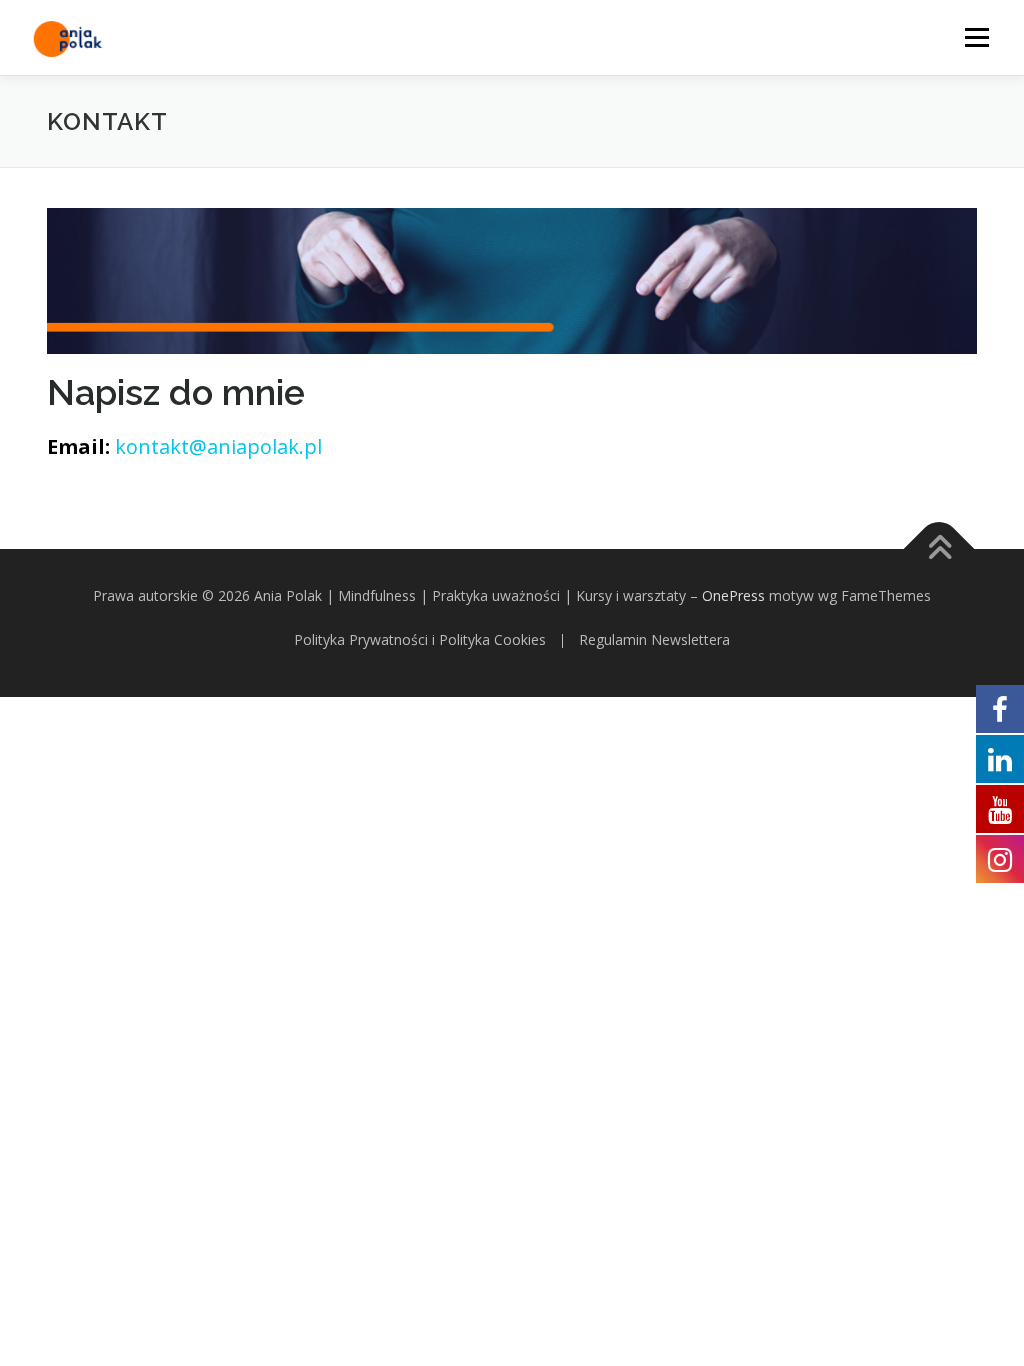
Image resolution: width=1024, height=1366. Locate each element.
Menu (976, 37)
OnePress (733, 595)
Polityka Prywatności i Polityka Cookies (422, 639)
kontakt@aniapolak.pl (218, 446)
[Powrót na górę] (939, 549)
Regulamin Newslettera (654, 639)
